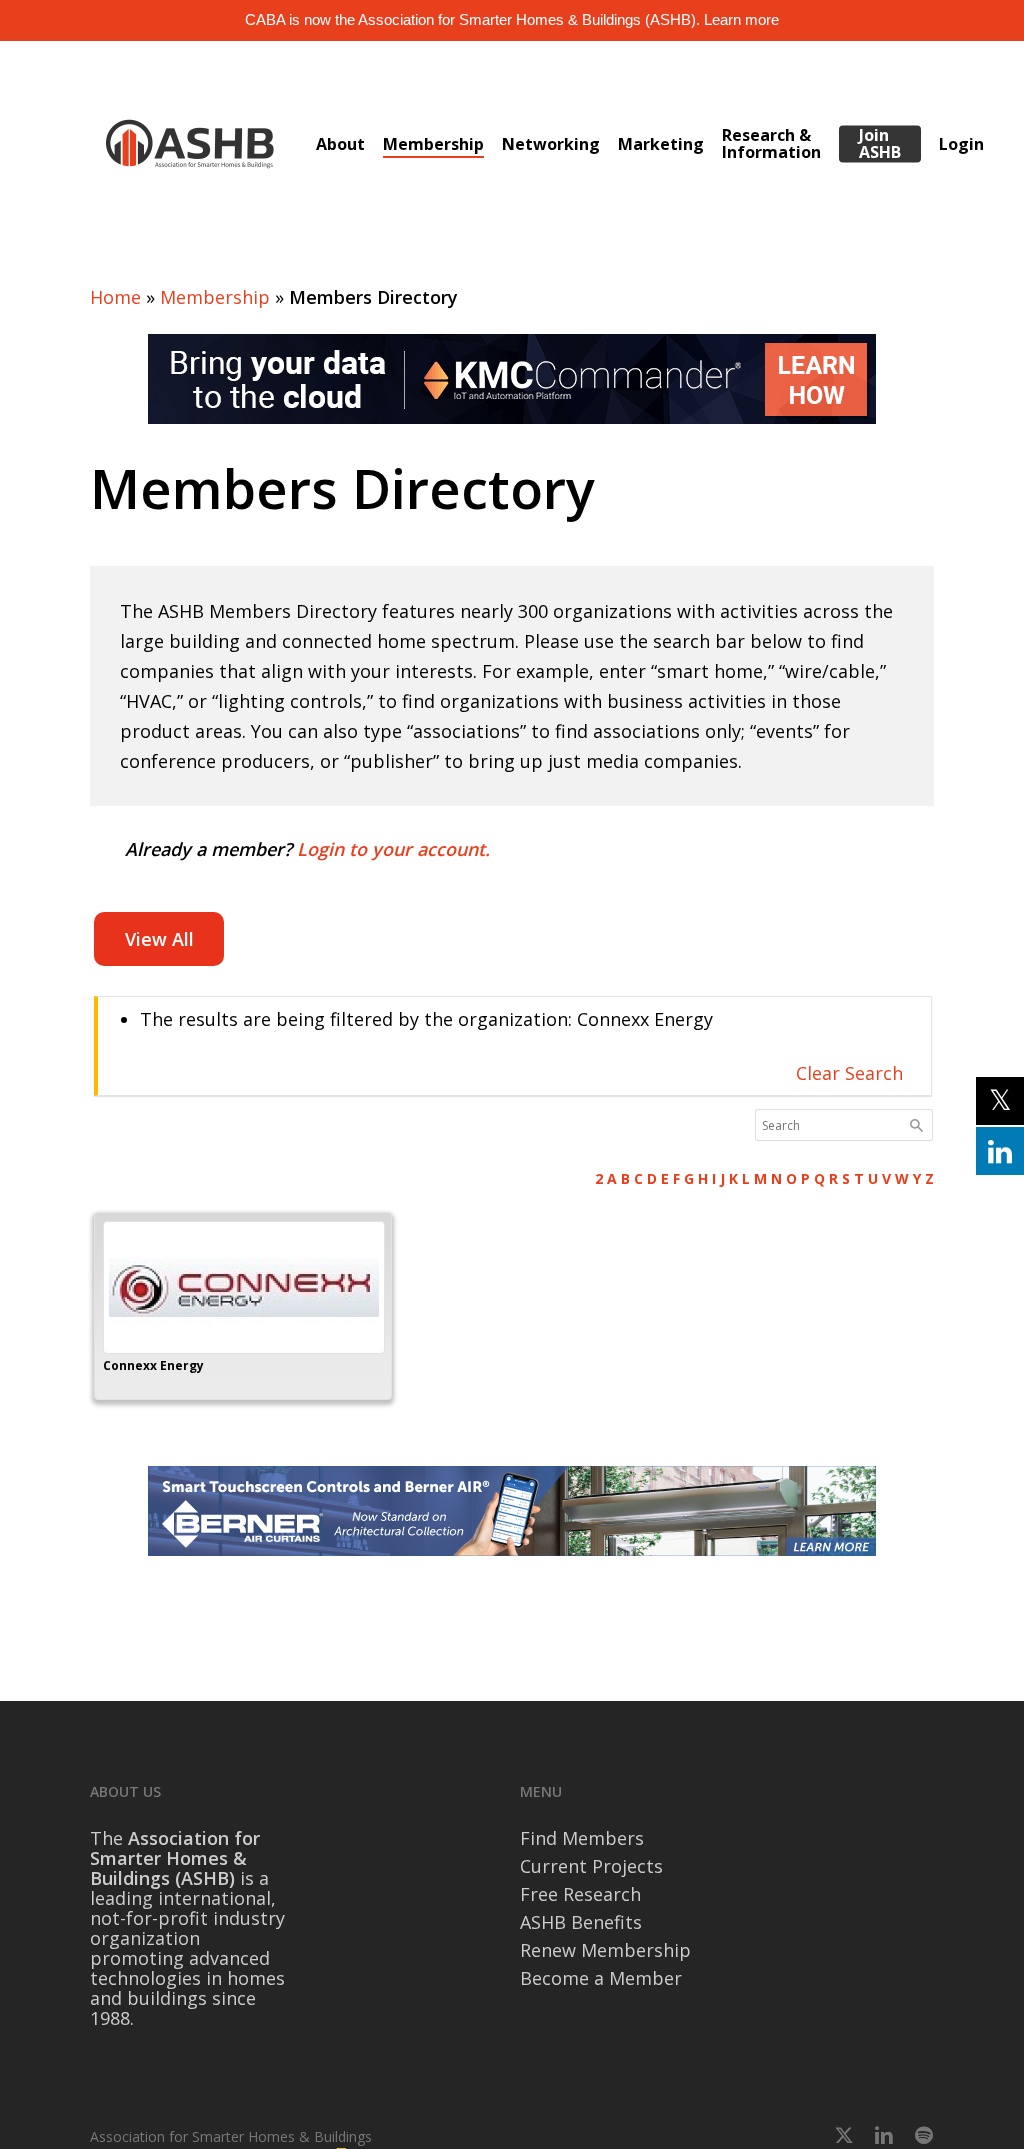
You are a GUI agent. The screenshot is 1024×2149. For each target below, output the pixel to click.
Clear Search (849, 1073)
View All (159, 939)
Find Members (582, 1838)
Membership (215, 297)
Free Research (580, 1894)
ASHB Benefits (581, 1922)
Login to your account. (393, 849)
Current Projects (591, 1866)
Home (115, 297)
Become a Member (601, 1978)
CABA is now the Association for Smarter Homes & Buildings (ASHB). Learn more (512, 19)
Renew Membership (605, 1950)
